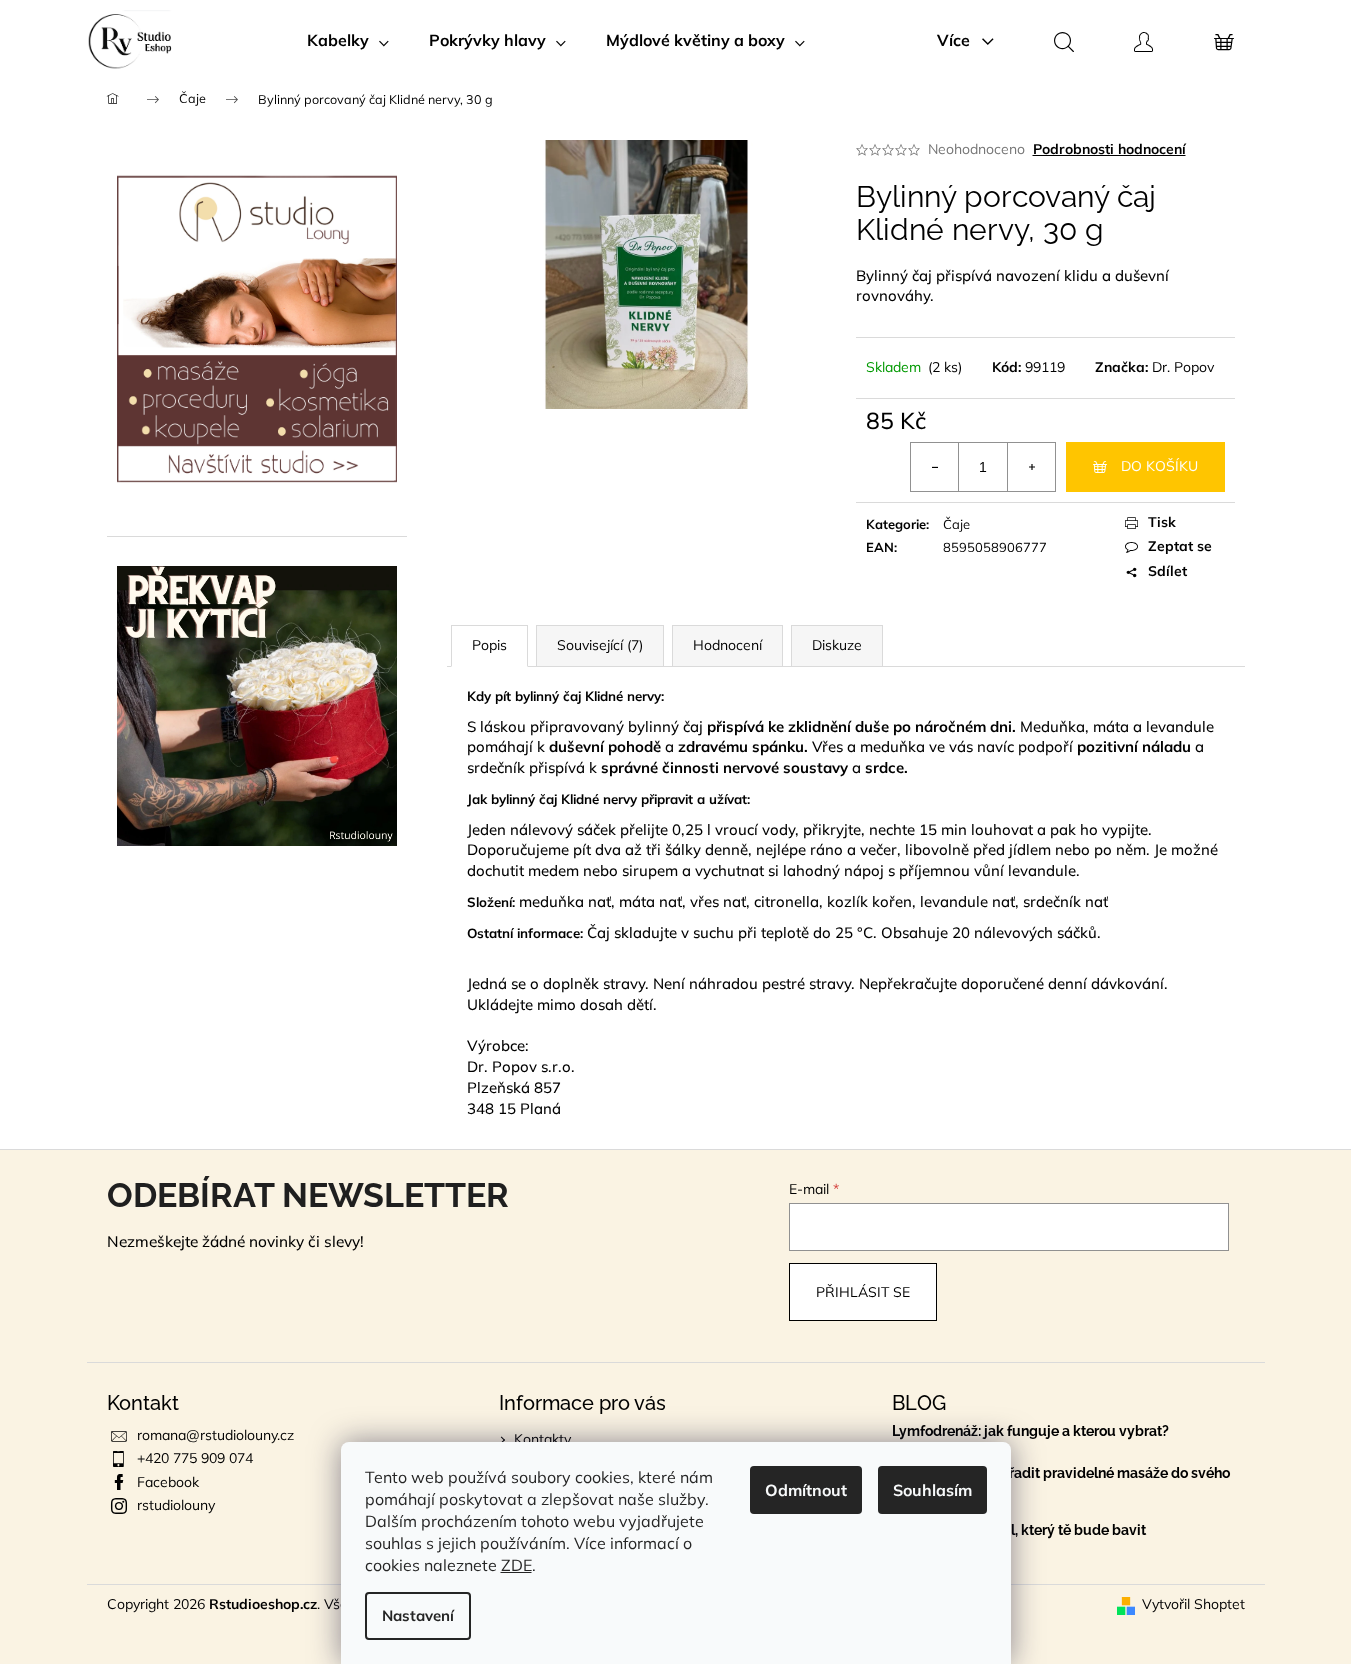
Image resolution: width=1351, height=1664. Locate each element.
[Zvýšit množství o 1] (1031, 467)
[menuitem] (348, 40)
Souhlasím (932, 1490)
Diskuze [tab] (837, 645)
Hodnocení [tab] (727, 645)
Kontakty (542, 1439)
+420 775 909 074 (195, 1458)
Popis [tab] (489, 645)
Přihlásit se (863, 1292)
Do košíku (1159, 466)
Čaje (956, 524)
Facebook (168, 1482)
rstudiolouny (176, 1505)
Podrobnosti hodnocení (1109, 149)
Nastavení (418, 1615)
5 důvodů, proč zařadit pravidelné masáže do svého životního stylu (1061, 1481)
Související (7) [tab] (600, 645)
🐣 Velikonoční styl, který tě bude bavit (1019, 1530)
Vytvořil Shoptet (1193, 1604)
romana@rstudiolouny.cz (215, 1435)
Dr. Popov (1183, 367)
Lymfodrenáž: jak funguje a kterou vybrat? (1030, 1431)
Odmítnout (806, 1490)
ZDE (516, 1565)
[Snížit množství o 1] (935, 467)
